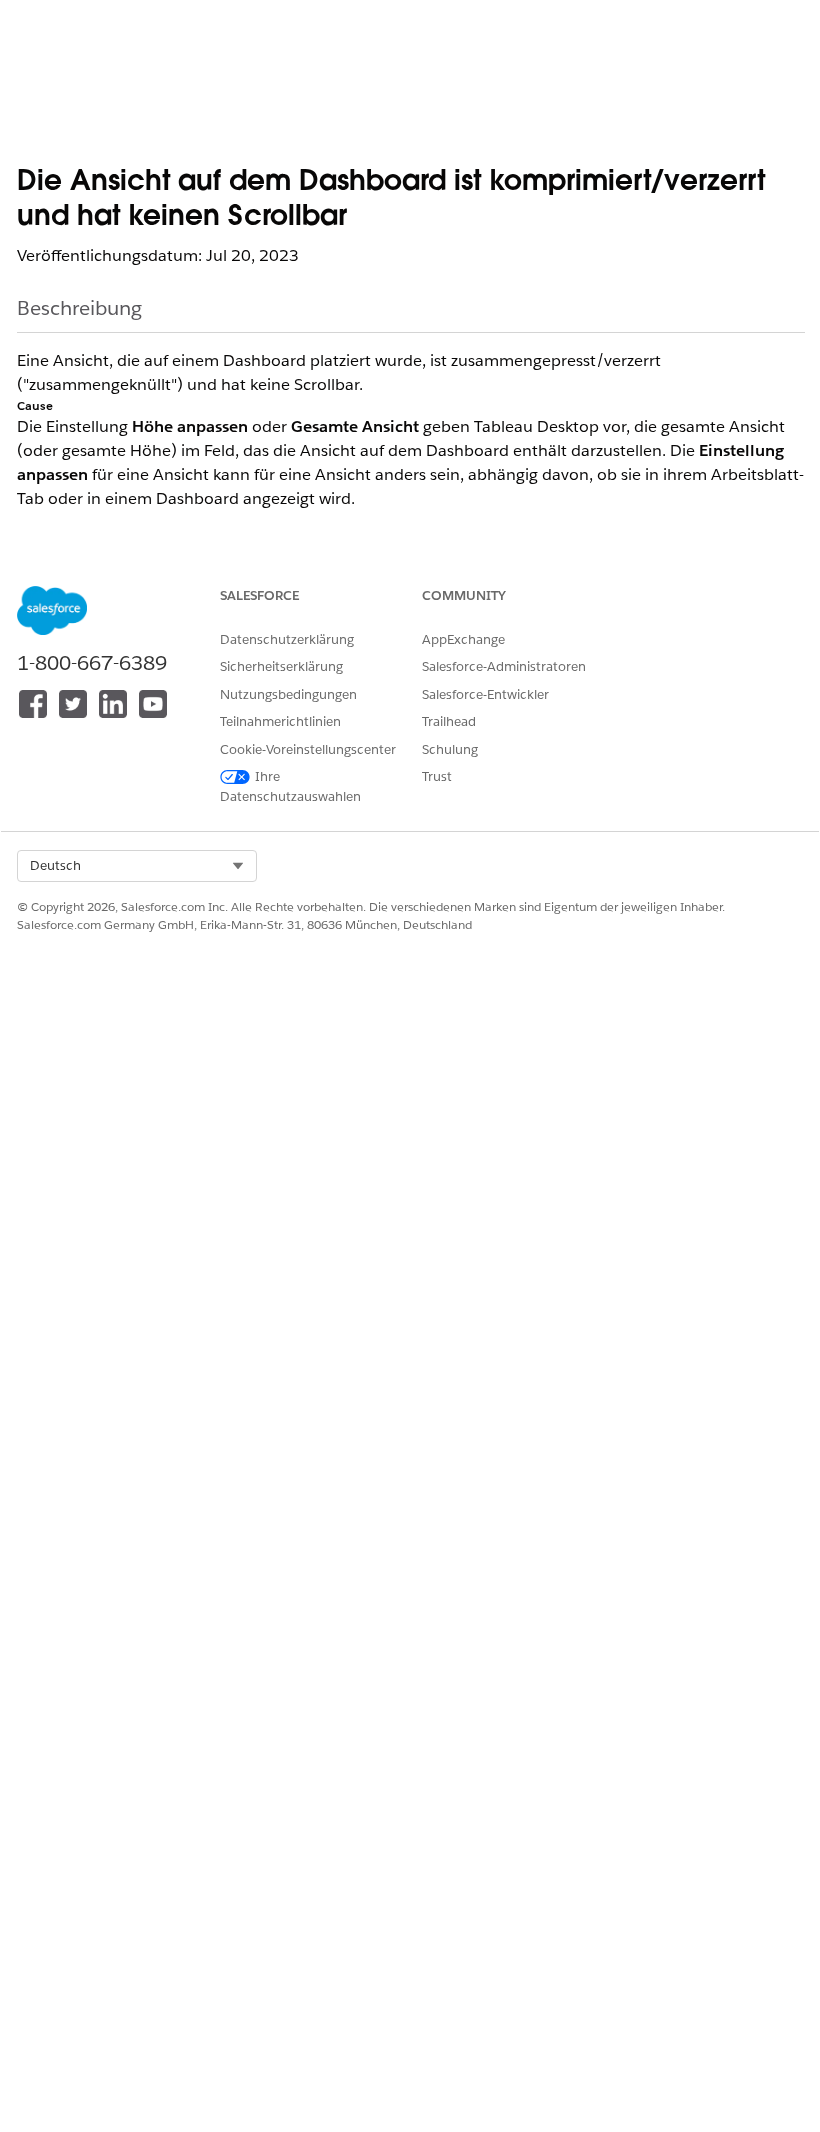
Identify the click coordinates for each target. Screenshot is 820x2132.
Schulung (450, 749)
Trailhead (449, 721)
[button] (137, 866)
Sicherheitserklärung (281, 666)
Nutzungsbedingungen (288, 694)
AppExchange (463, 639)
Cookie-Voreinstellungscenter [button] (308, 749)
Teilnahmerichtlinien (280, 721)
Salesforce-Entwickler (485, 694)
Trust (437, 776)
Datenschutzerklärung (287, 639)
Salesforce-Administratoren (504, 666)
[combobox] (137, 866)
